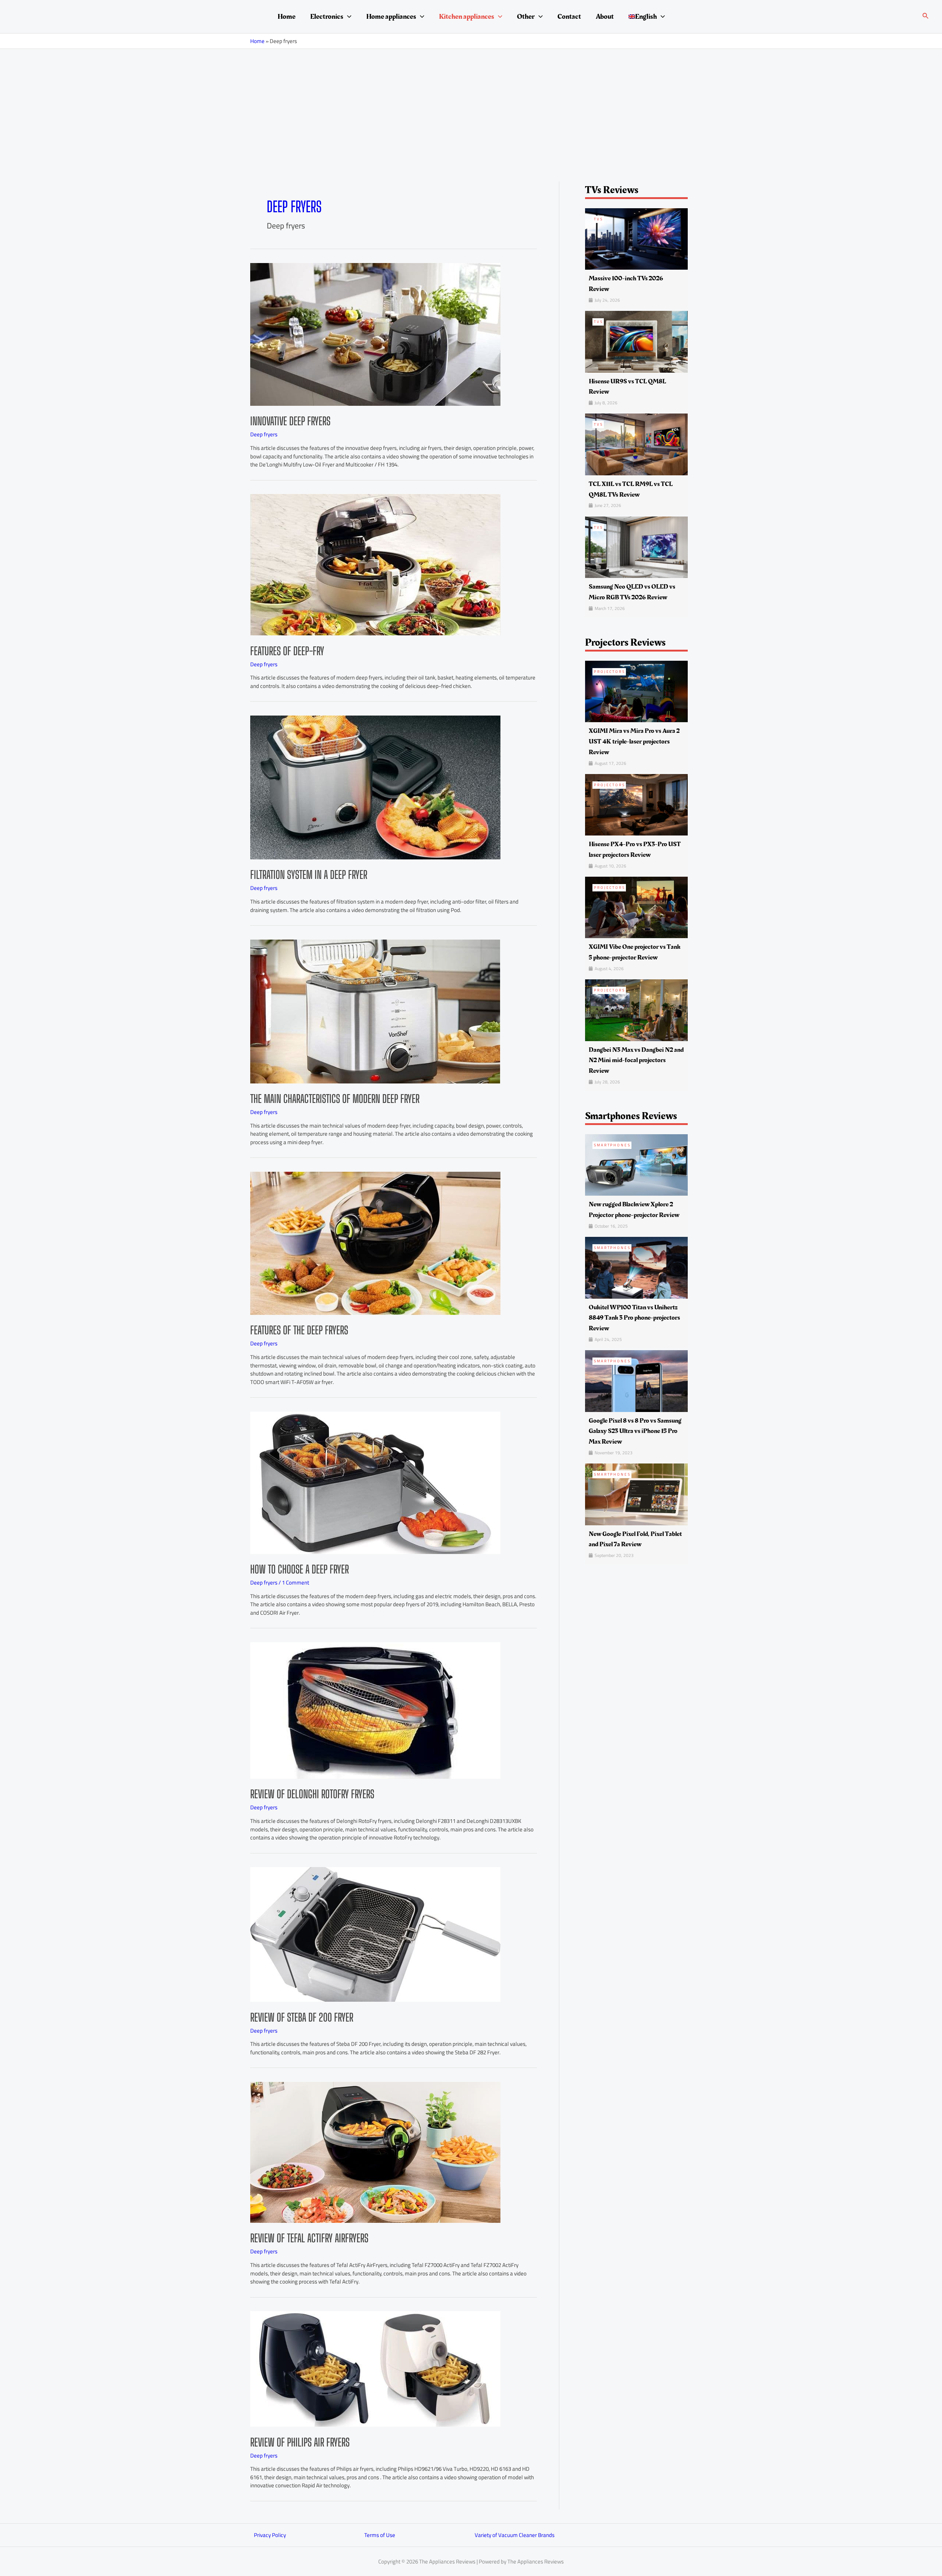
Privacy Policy (270, 2535)
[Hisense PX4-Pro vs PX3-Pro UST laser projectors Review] (636, 804)
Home (286, 17)
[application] (347, 17)
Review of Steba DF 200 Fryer (302, 2017)
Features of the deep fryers (299, 1330)
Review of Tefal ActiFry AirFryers (309, 2238)
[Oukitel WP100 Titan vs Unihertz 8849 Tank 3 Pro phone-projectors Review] (636, 1267)
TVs (599, 219)
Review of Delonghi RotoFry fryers (312, 1794)
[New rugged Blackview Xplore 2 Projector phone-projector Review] (636, 1165)
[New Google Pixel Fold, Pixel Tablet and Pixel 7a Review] (636, 1494)
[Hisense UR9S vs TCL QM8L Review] (636, 341)
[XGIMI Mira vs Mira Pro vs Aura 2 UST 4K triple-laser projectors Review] (636, 691)
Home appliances (391, 17)
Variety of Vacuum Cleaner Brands (515, 2535)
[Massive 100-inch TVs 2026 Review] (636, 238)
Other (526, 17)
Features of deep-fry (287, 651)
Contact (569, 17)
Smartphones (612, 1145)
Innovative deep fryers (290, 421)
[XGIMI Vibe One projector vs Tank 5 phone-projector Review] (636, 907)
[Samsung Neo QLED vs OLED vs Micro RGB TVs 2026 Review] (636, 547)
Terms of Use (380, 2535)
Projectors (610, 672)
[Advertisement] (471, 104)
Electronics (327, 17)
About (605, 17)
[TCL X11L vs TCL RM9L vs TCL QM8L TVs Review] (636, 444)
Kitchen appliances (467, 17)
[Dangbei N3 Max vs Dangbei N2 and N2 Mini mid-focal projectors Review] (636, 1010)
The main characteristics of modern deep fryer (335, 1099)
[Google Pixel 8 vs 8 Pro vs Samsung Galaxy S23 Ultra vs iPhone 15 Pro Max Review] (636, 1381)
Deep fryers (264, 434)
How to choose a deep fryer (300, 1569)
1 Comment (295, 1582)
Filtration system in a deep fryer (309, 874)
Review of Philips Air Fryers (300, 2442)
